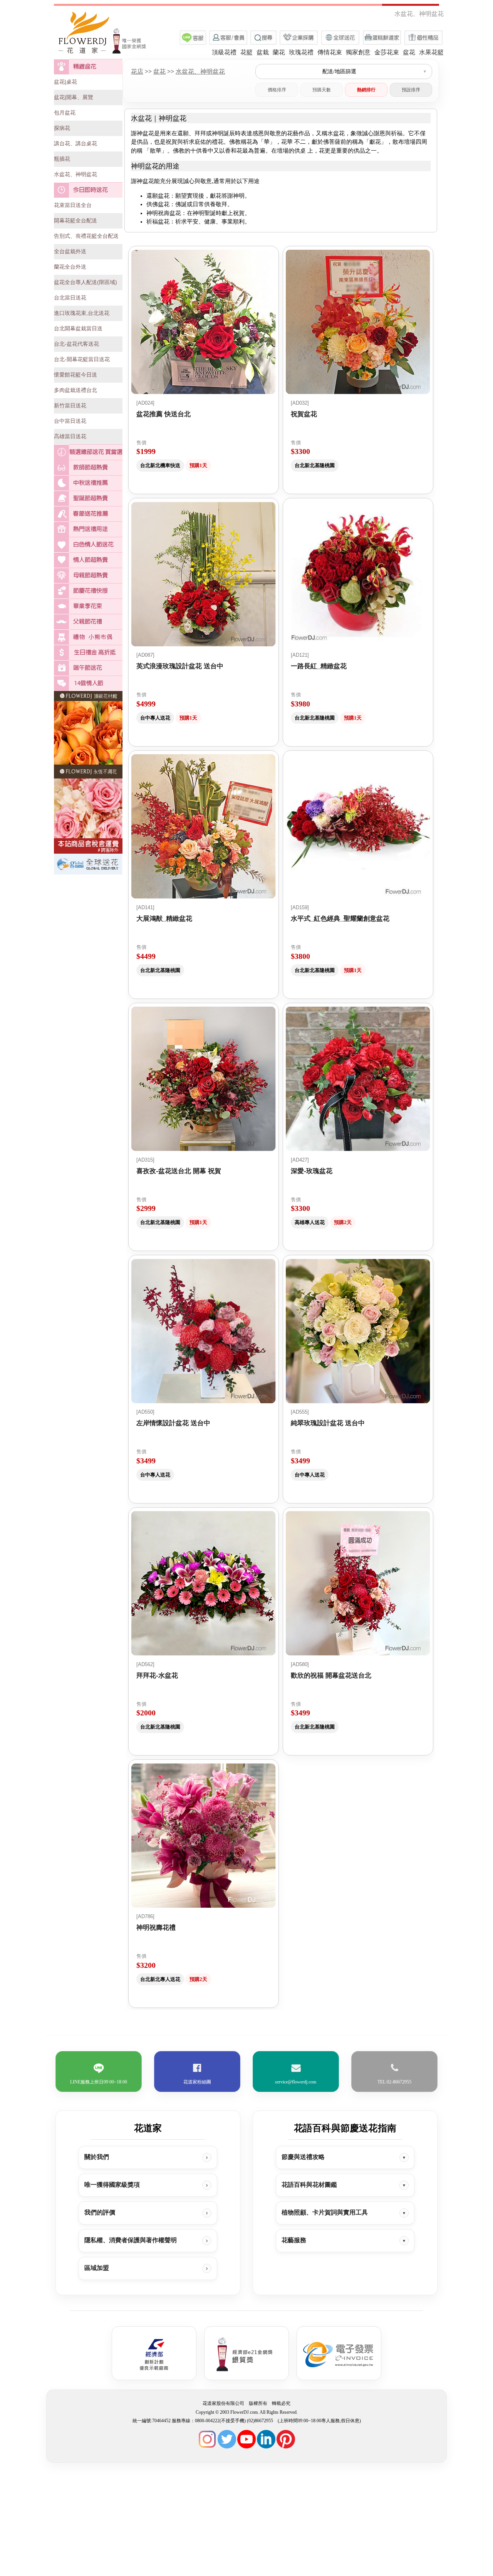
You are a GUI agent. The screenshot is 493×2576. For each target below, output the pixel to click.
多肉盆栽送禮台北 (75, 390)
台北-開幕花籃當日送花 (82, 359)
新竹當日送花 (70, 405)
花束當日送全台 (73, 205)
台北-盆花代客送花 (76, 344)
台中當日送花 (70, 421)
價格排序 (277, 90)
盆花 (159, 71)
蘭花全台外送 (70, 267)
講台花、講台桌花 (75, 143)
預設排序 (411, 90)
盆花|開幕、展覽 (74, 97)
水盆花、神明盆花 (75, 174)
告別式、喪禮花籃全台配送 (86, 236)
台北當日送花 (70, 298)
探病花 (62, 128)
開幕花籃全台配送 (75, 220)
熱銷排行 (366, 90)
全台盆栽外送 (70, 251)
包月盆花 (65, 113)
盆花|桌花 (65, 82)
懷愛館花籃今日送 (75, 375)
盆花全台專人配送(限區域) (86, 282)
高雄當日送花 (70, 436)
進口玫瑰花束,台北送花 (82, 313)
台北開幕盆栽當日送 (78, 328)
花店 (137, 71)
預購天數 (322, 90)
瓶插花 (62, 159)
